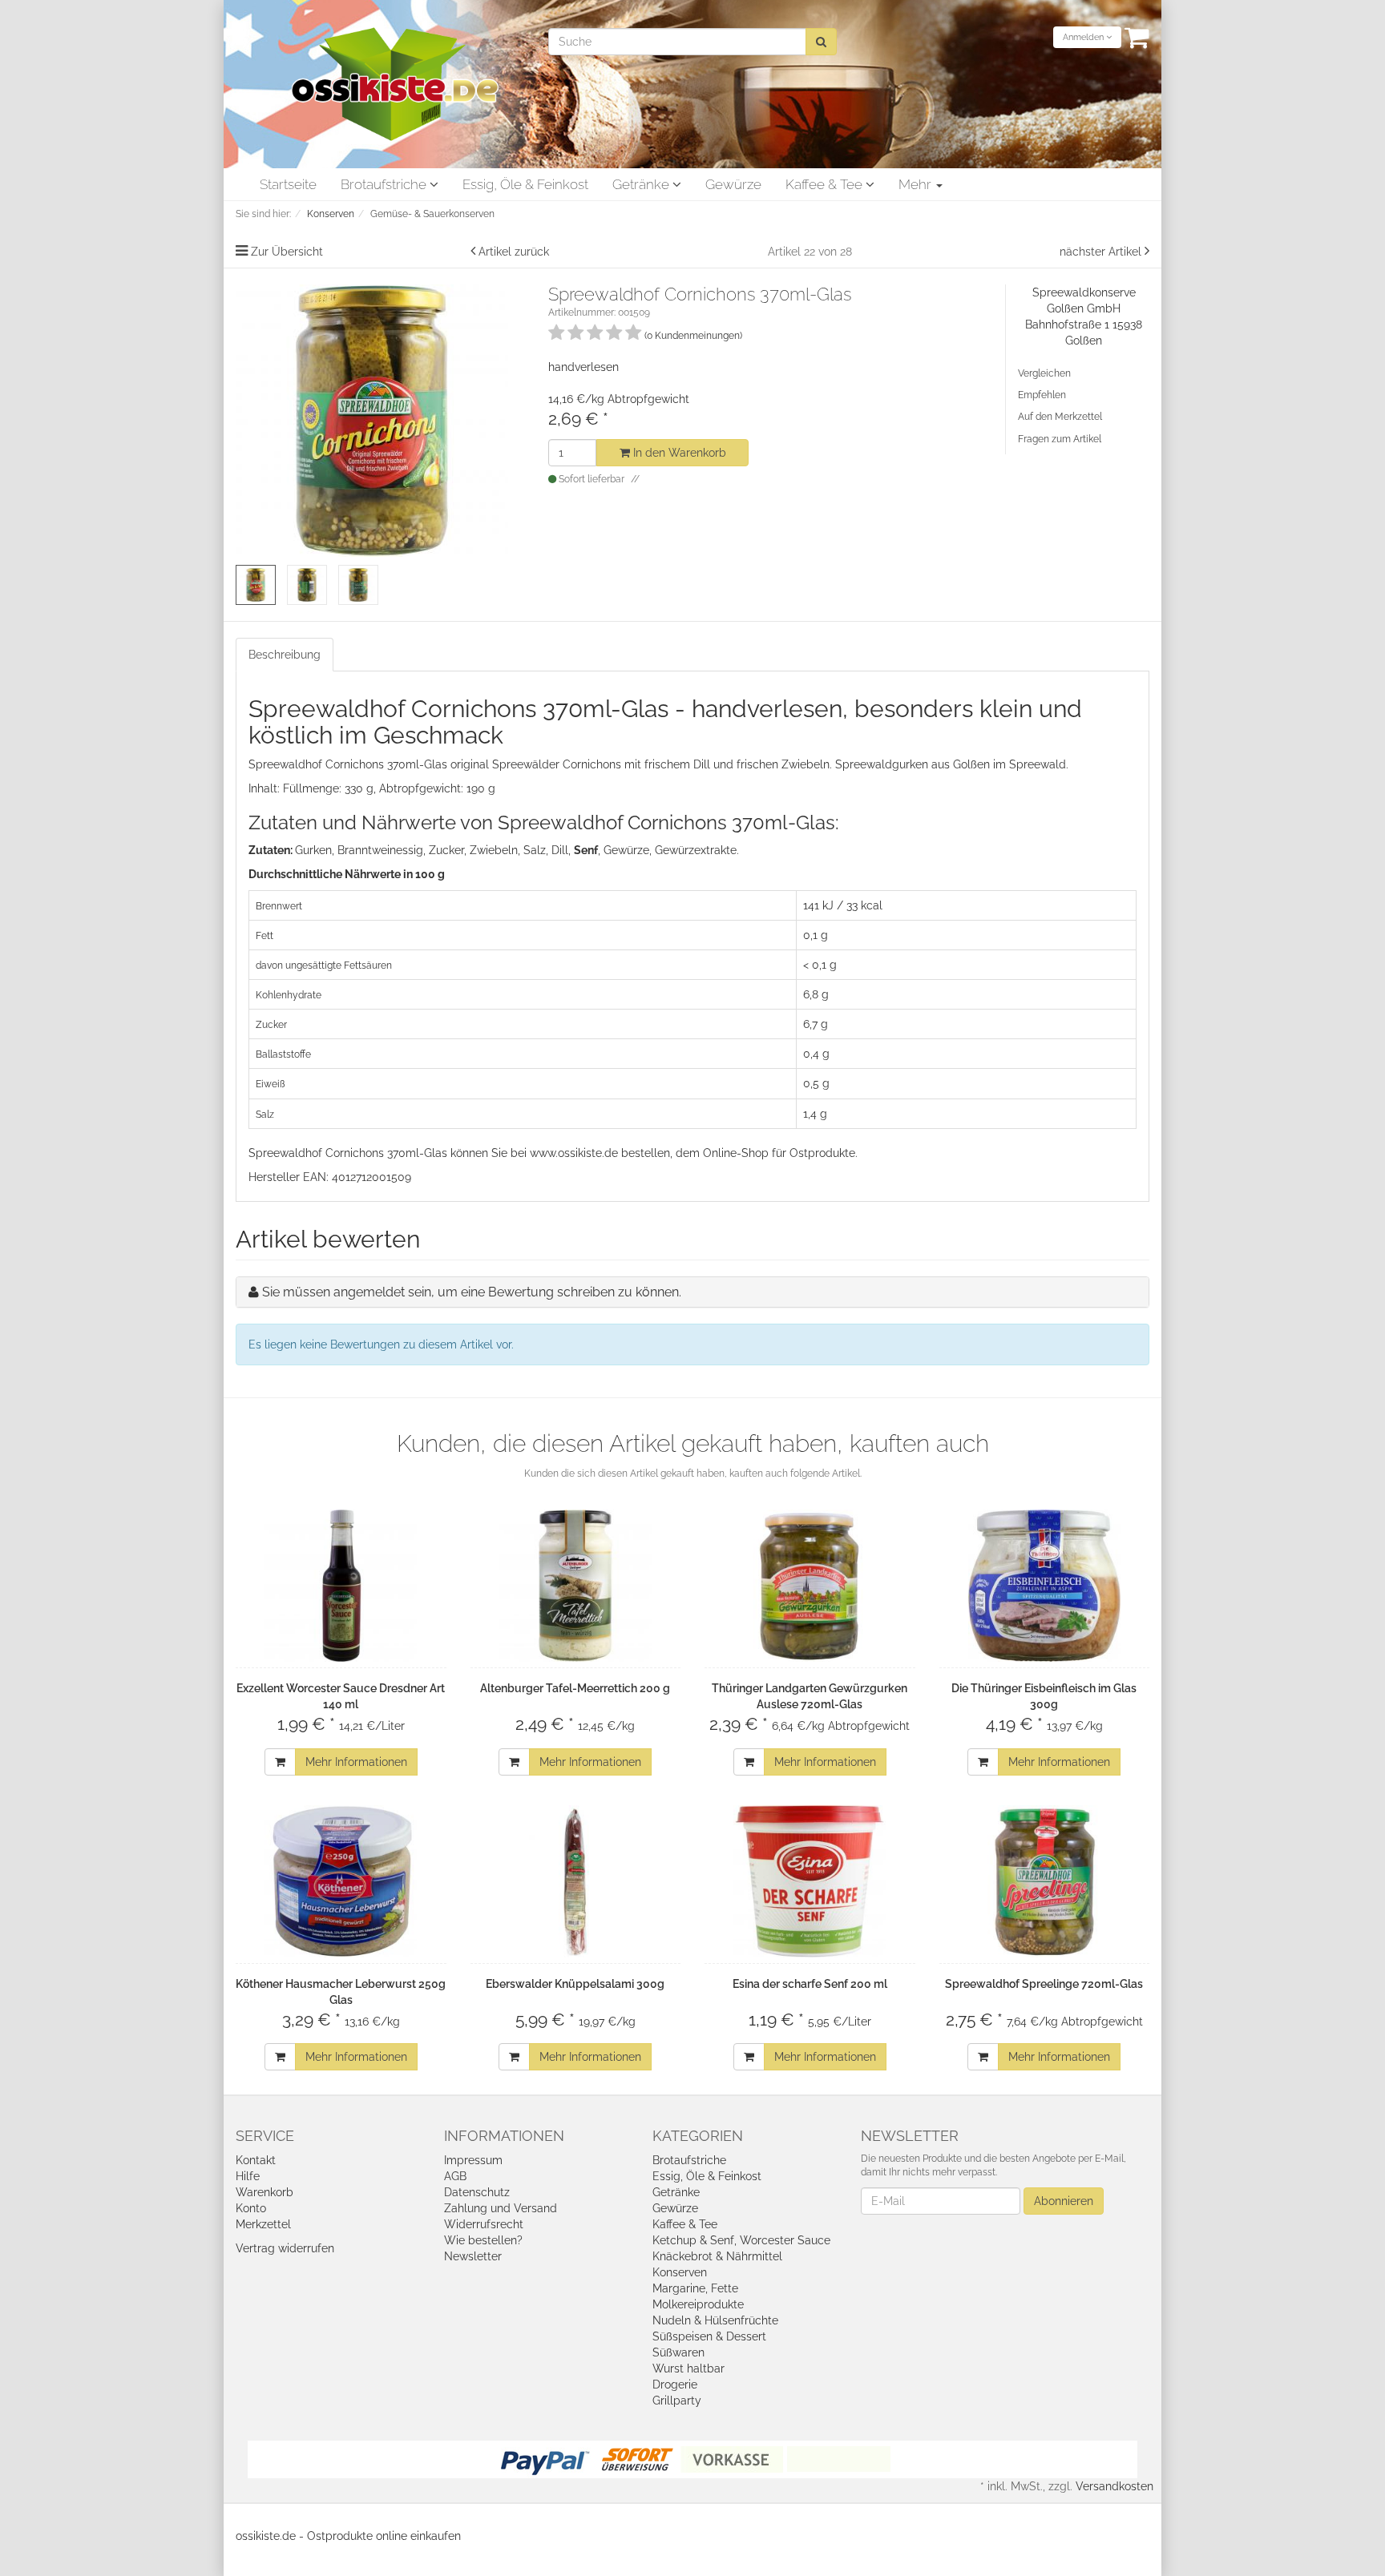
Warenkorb (264, 2192)
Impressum (473, 2160)
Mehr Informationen (356, 1762)
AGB (455, 2176)
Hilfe (248, 2176)
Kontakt (256, 2160)
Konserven (680, 2272)
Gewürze (733, 184)
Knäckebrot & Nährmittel (717, 2256)
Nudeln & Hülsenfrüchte (715, 2320)
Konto (251, 2208)
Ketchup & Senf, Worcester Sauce (741, 2240)
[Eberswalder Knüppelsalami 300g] (576, 1881)
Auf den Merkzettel (1060, 417)
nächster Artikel (1102, 252)
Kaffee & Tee (826, 184)
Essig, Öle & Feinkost (525, 184)
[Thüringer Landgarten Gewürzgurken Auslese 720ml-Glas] (810, 1586)
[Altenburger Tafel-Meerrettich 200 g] (576, 1586)
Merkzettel (263, 2224)
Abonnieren (1064, 2201)
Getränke (642, 184)
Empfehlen (1042, 395)
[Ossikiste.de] (396, 83)
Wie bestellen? (483, 2240)
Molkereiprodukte (698, 2304)
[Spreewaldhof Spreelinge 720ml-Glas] (1045, 1881)
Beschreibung (285, 655)
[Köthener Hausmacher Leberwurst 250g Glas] (341, 1881)
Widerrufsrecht (484, 2224)
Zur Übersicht (287, 252)
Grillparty (677, 2401)
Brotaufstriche (385, 184)
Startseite (288, 184)
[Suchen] (821, 42)
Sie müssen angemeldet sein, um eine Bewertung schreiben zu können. (472, 1292)
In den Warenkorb (678, 453)
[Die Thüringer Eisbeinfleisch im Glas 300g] (1045, 1586)
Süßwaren (678, 2352)
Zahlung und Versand (501, 2208)
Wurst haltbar (688, 2368)
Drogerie (675, 2385)
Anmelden (1084, 37)
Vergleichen (1044, 373)
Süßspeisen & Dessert (709, 2336)
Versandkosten (1114, 2486)
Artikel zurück (514, 252)
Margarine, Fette (695, 2288)
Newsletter (473, 2256)
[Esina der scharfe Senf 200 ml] (810, 1881)
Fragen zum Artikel (1060, 439)
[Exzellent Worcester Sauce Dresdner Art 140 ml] (341, 1586)
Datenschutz (477, 2192)
